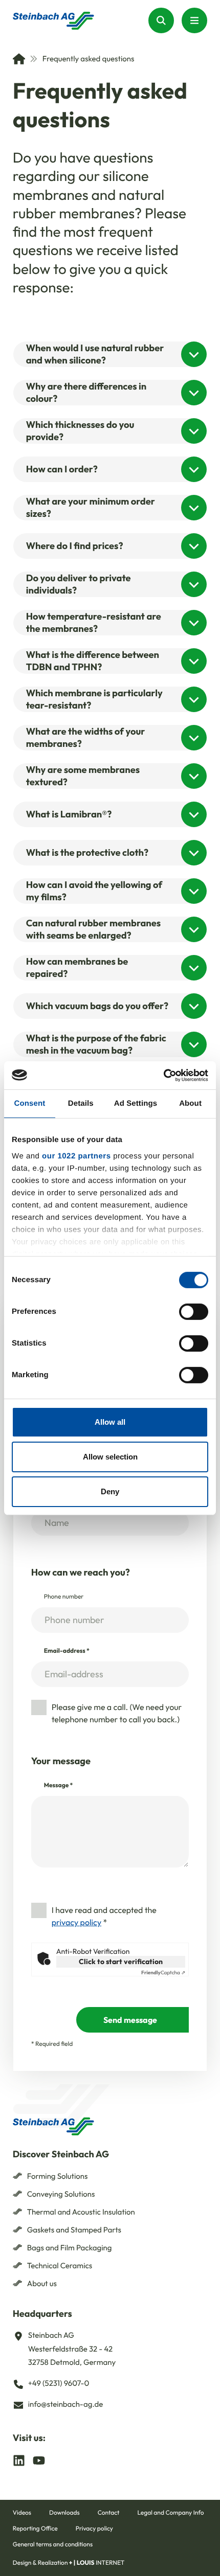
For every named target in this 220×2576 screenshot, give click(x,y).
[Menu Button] (194, 20)
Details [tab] (81, 1103)
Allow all (110, 1422)
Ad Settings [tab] (136, 1103)
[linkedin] (19, 2460)
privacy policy (76, 1923)
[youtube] (39, 2460)
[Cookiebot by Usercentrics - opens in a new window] (163, 1075)
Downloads (64, 2513)
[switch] (194, 1312)
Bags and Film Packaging (70, 2248)
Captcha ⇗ (163, 1973)
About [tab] (190, 1103)
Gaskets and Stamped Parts (74, 2230)
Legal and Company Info (170, 2513)
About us (42, 2283)
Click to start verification (121, 1962)
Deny (110, 1491)
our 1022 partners (76, 1156)
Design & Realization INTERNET (69, 2563)
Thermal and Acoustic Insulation (81, 2212)
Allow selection (110, 1457)
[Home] (19, 59)
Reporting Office (35, 2529)
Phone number (64, 1597)
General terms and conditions (53, 2545)
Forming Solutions (58, 2176)
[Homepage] (53, 21)
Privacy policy (94, 2529)
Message (59, 1785)
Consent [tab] (30, 1103)
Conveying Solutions (61, 2194)
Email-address (67, 1651)
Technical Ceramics (60, 2265)
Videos (22, 2513)
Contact (109, 2513)
